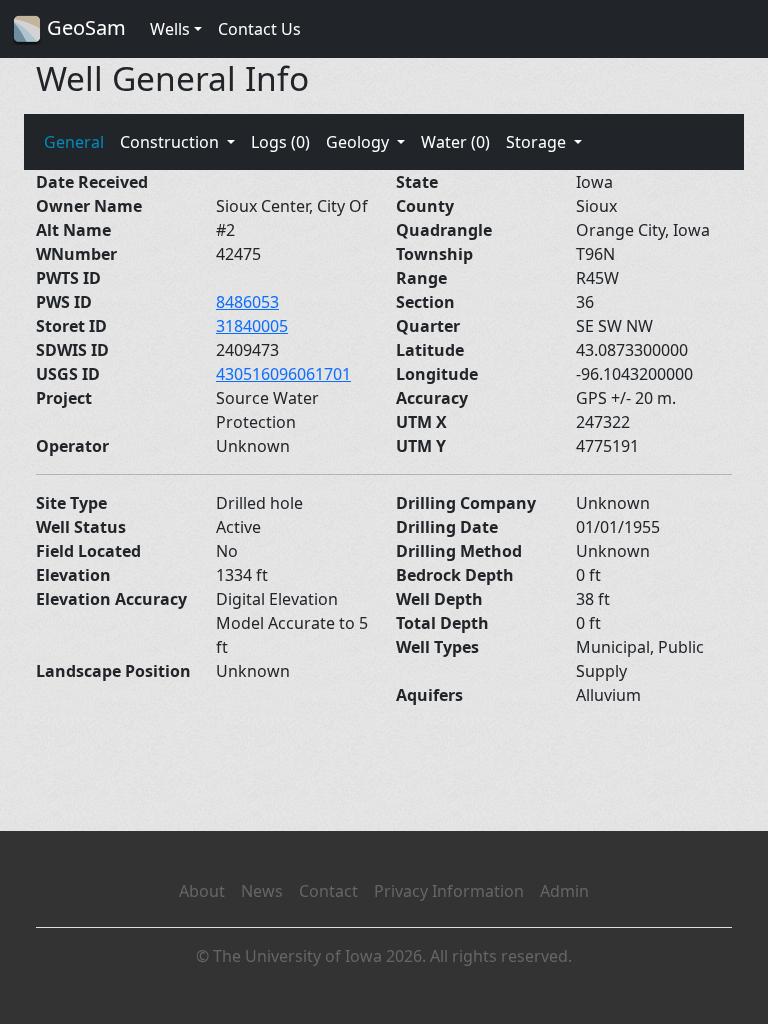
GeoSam (84, 27)
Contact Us (259, 29)
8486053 (247, 302)
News (262, 891)
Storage (538, 142)
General (74, 142)
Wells (170, 29)
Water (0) (455, 142)
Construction (171, 142)
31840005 (252, 326)
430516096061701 (283, 374)
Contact (328, 891)
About (202, 891)
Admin (564, 891)
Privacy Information (449, 891)
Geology (359, 142)
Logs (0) (280, 142)
